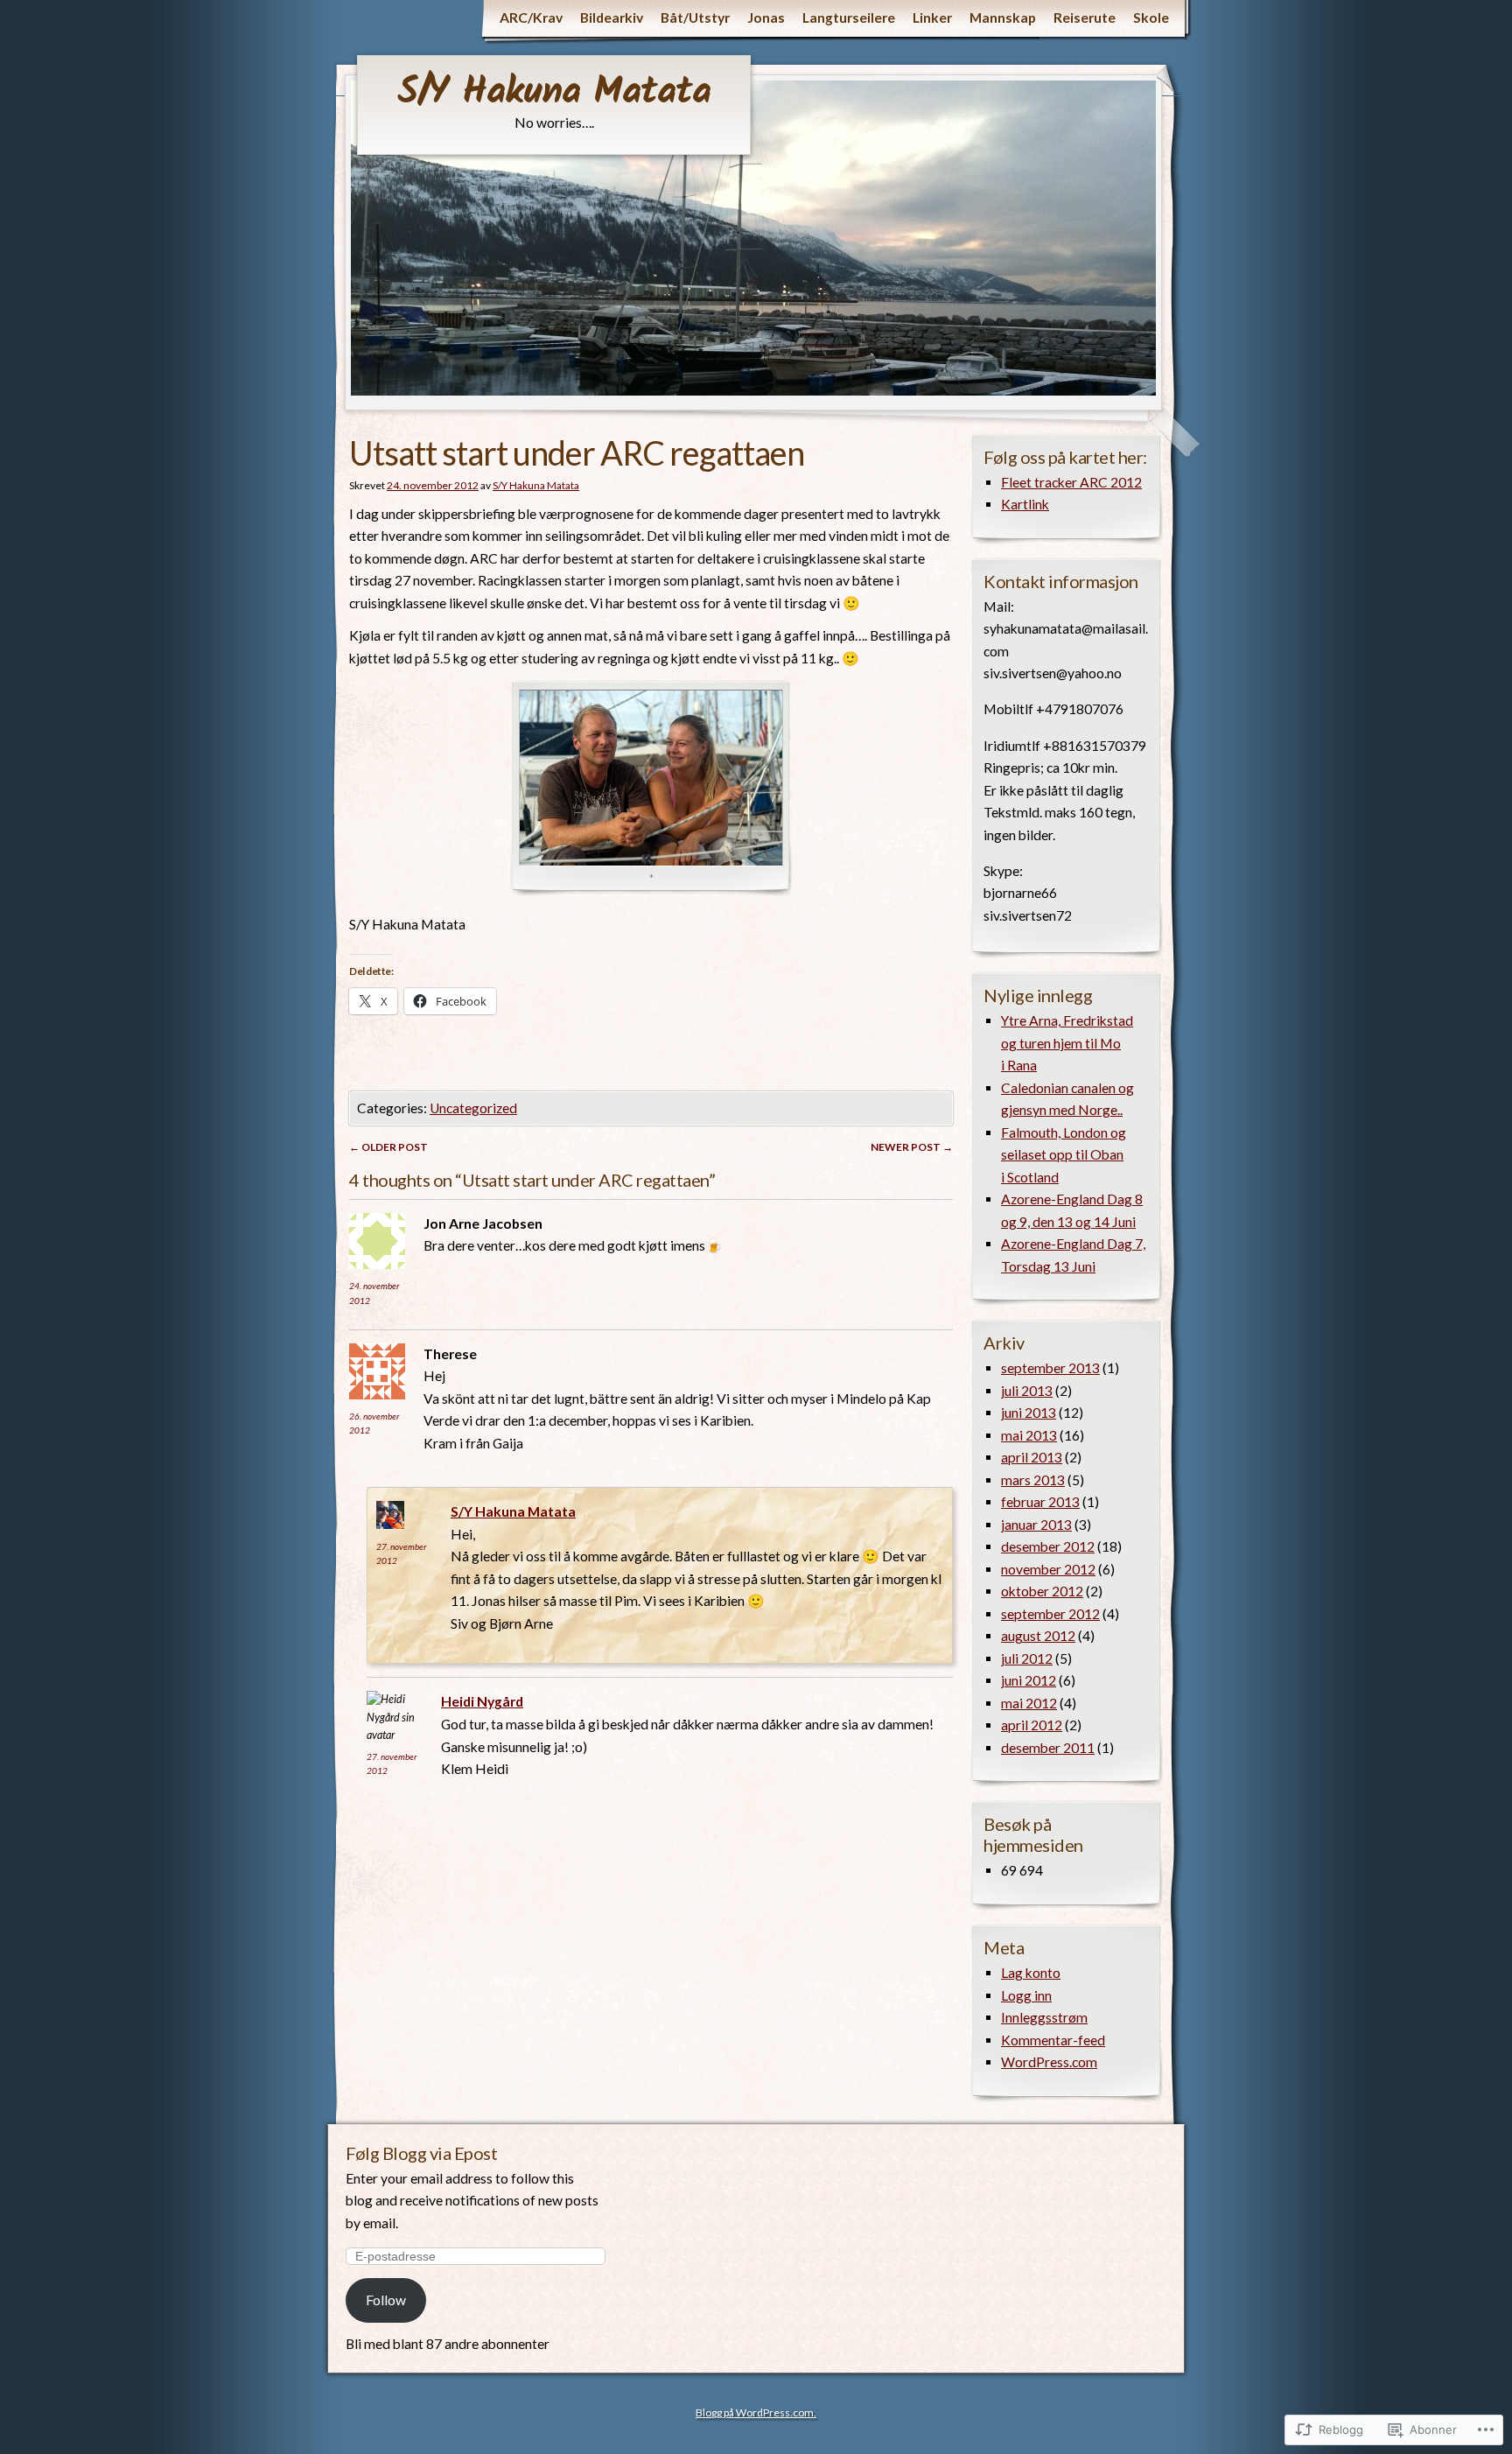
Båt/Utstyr (695, 18)
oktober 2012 (1042, 1591)
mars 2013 (1033, 1480)
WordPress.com (1049, 2062)
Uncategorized (473, 1108)
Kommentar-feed (1053, 2040)
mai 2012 (1029, 1703)
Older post (388, 1147)
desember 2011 (1048, 1748)
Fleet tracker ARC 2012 (1071, 482)
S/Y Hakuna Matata (554, 93)
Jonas (766, 18)
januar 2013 (1036, 1525)
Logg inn (1026, 1995)
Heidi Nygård (482, 1701)
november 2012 (1048, 1569)
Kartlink (1025, 504)
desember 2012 (1048, 1546)
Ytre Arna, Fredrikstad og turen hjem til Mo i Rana (1067, 1043)
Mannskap (1003, 18)
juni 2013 (1029, 1413)
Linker (932, 18)
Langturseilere (849, 18)
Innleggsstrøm (1044, 2017)
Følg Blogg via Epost (421, 2153)
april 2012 (1032, 1725)
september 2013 (1050, 1368)
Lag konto (1031, 1973)
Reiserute (1085, 18)
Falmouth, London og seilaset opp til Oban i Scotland (1064, 1155)
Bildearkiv (612, 18)
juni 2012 (1029, 1680)
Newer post (912, 1147)
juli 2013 (1027, 1391)
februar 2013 (1040, 1502)
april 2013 (1032, 1457)
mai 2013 (1029, 1435)
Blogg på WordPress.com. (756, 2412)
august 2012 (1038, 1636)
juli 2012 (1027, 1658)
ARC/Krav (531, 18)
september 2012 (1050, 1614)
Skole (1151, 18)
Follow (386, 2300)
